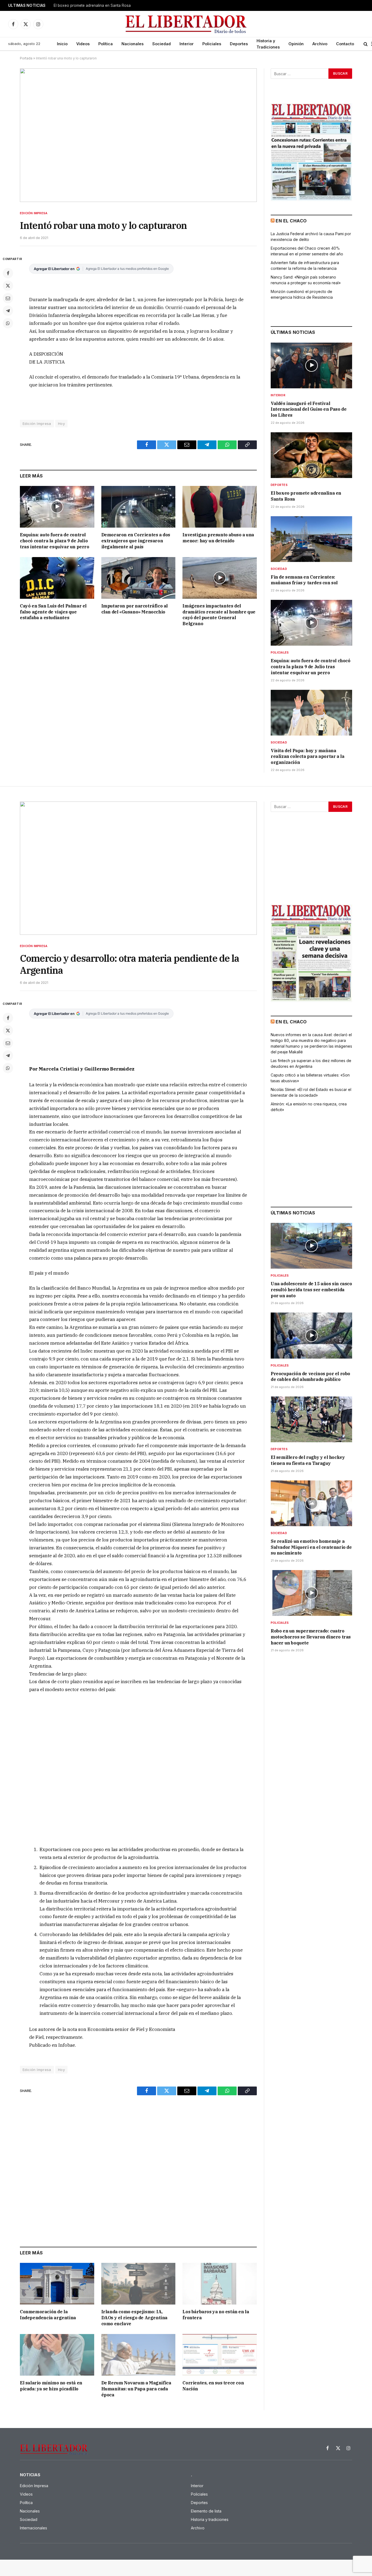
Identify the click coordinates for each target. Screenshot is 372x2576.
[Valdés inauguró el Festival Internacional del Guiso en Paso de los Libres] (311, 365)
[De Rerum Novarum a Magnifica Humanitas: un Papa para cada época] (138, 2355)
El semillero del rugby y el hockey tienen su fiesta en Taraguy (308, 1460)
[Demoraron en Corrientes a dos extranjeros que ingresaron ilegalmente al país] (138, 507)
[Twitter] (8, 286)
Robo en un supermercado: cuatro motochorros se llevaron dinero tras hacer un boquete (311, 1637)
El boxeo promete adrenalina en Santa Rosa (92, 5)
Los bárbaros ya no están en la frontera (216, 2315)
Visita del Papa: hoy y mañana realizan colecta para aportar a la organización (307, 757)
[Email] (8, 298)
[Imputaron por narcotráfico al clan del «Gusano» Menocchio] (138, 578)
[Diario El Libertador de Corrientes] (186, 24)
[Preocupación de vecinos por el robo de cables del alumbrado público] (311, 1335)
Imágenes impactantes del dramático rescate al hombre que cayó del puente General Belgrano (219, 615)
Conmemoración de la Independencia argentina (48, 2315)
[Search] (366, 44)
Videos (83, 44)
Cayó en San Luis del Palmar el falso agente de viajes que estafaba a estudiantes (53, 612)
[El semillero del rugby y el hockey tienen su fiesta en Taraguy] (311, 1419)
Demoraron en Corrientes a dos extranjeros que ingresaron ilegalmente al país (136, 541)
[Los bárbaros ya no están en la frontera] (220, 2284)
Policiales (212, 44)
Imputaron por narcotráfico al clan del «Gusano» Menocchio (135, 609)
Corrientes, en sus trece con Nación (213, 2386)
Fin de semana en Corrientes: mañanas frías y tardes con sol (304, 580)
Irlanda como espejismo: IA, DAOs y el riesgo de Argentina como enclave (134, 2318)
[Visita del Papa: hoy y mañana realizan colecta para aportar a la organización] (311, 713)
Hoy (61, 424)
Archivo (320, 44)
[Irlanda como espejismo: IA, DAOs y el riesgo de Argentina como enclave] (138, 2284)
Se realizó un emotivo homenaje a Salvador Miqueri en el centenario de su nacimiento (311, 1547)
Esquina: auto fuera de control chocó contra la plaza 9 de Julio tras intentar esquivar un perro (55, 541)
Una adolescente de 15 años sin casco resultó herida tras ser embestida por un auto (311, 1290)
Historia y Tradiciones (268, 44)
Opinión (296, 44)
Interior (187, 44)
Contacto (345, 44)
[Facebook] (8, 273)
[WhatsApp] (8, 323)
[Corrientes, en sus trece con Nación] (220, 2355)
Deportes (239, 44)
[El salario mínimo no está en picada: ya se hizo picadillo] (57, 2355)
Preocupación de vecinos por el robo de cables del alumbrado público (310, 1377)
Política (106, 44)
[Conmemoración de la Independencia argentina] (57, 2284)
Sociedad (161, 44)
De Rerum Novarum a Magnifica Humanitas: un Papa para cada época (136, 2389)
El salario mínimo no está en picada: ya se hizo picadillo (51, 2386)
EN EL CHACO (291, 221)
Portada (26, 58)
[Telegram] (8, 311)
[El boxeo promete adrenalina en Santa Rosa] (311, 455)
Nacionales (132, 44)
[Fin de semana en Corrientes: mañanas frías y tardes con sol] (311, 539)
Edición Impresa (34, 213)
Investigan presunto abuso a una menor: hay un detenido (218, 538)
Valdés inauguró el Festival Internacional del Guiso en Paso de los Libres (309, 409)
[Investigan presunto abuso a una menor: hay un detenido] (220, 507)
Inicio (62, 44)
